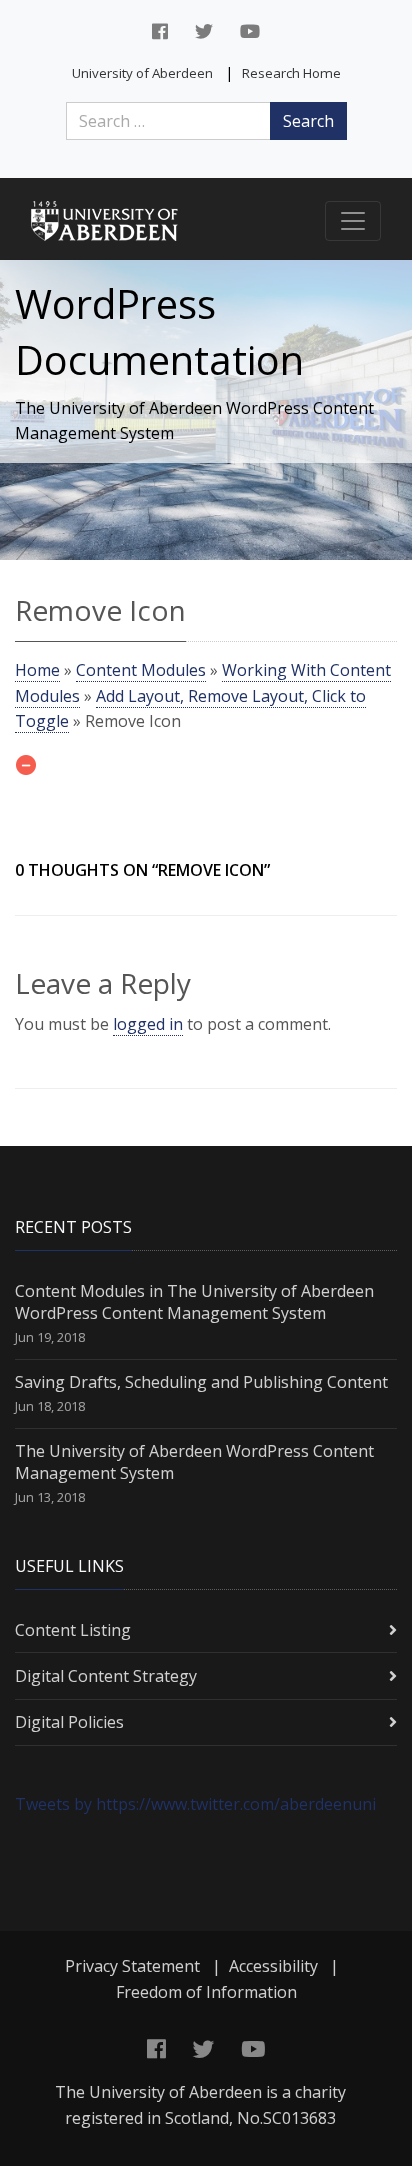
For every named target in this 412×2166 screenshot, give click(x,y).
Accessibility (273, 1966)
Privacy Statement (132, 1966)
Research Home (291, 73)
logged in (148, 1024)
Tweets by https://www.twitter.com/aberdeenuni (195, 1804)
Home (37, 670)
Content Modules (141, 670)
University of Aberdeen (142, 73)
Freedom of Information (206, 1992)
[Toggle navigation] (353, 221)
